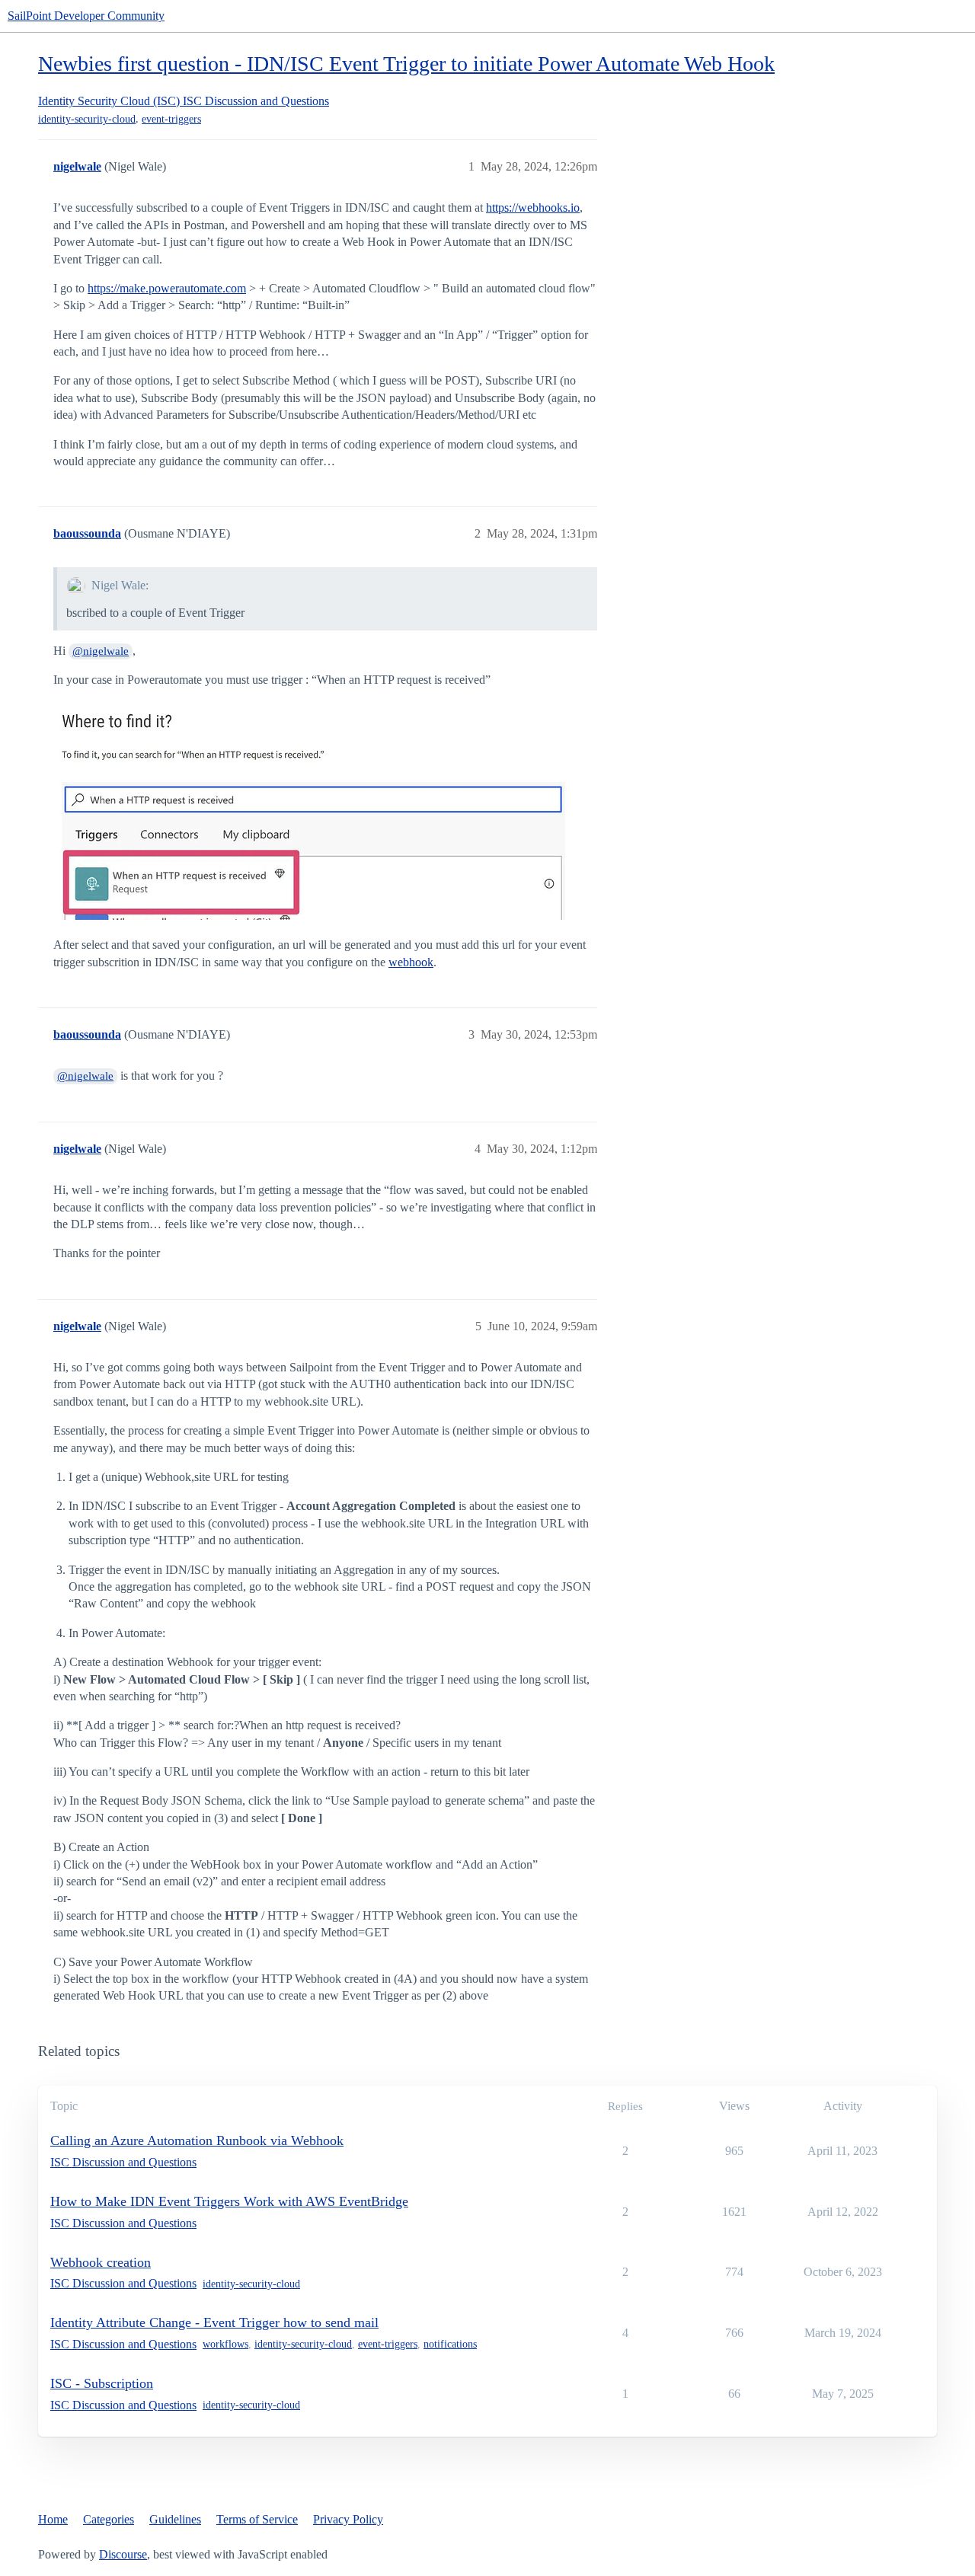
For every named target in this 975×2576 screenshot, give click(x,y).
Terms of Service (257, 2519)
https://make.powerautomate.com (167, 288)
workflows (225, 2344)
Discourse (123, 2554)
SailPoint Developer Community (86, 16)
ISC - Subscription (102, 2383)
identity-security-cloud (87, 119)
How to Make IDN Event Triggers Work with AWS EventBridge (229, 2201)
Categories (109, 2519)
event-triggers (171, 119)
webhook (411, 962)
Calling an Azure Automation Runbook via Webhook (197, 2140)
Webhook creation (101, 2262)
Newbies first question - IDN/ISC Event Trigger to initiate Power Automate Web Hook (406, 64)
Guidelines (175, 2519)
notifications (450, 2344)
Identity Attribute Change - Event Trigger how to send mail (214, 2322)
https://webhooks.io (533, 207)
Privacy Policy (348, 2519)
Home (53, 2519)
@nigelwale (101, 651)
